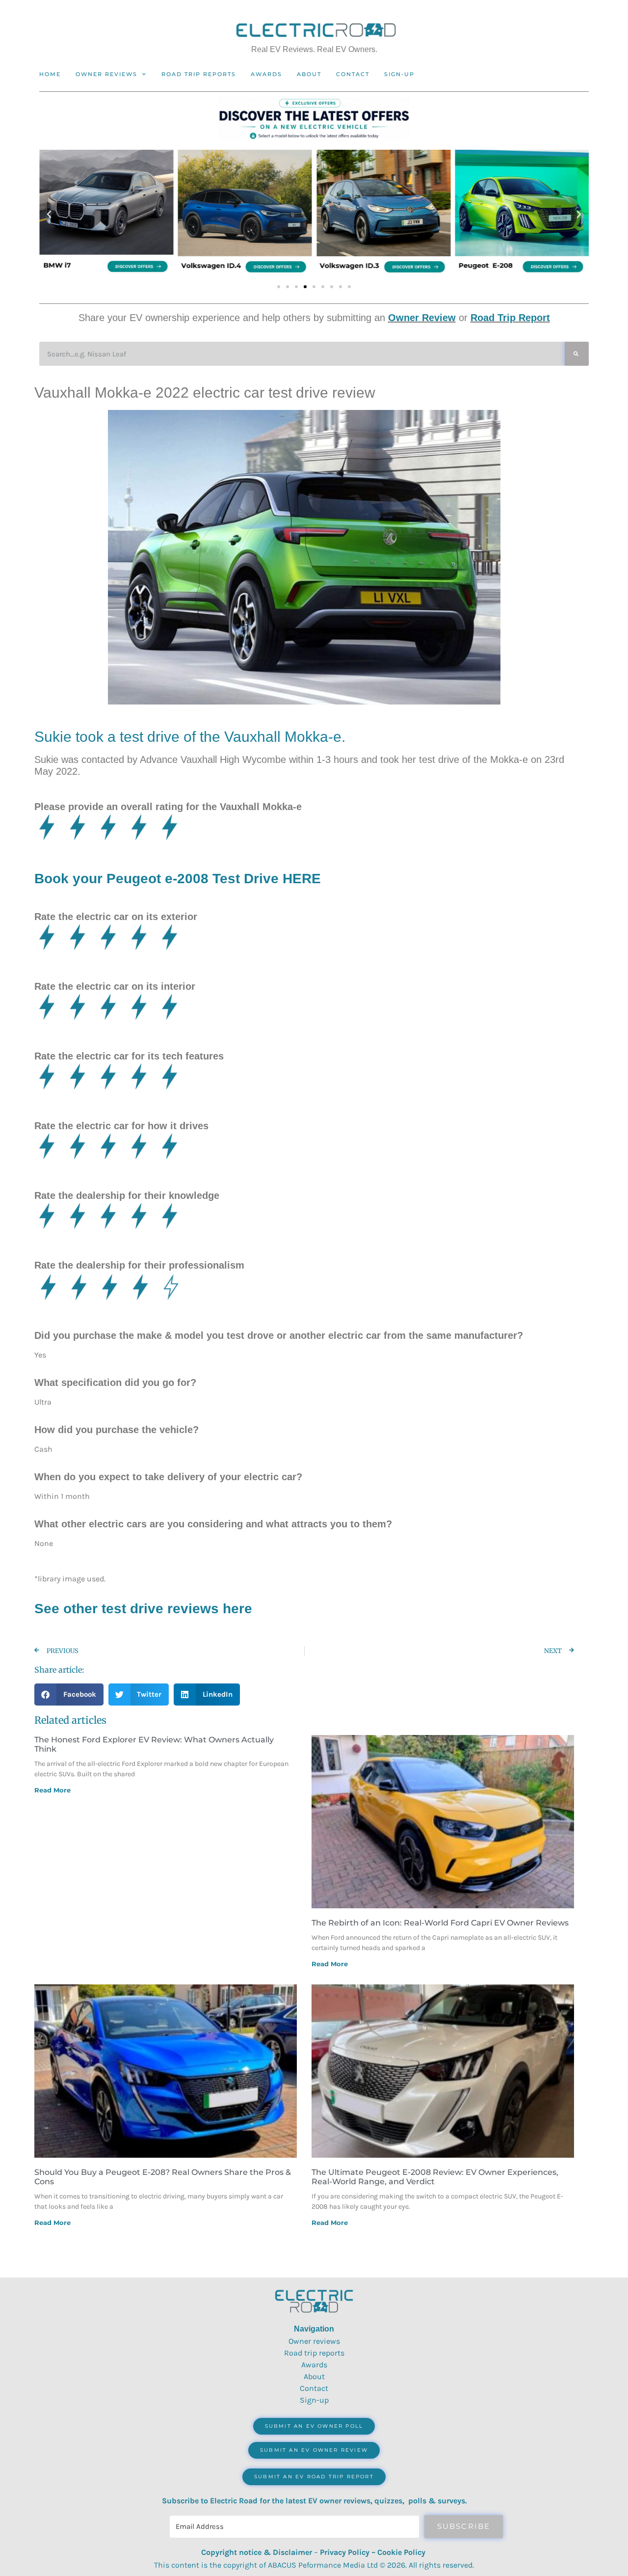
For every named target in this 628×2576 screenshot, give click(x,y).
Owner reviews (106, 74)
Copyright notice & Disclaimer (257, 2552)
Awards (266, 74)
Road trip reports (199, 74)
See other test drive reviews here (143, 1609)
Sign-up (314, 2400)
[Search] (577, 354)
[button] (49, 215)
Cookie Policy (401, 2552)
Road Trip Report (510, 318)
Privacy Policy (345, 2552)
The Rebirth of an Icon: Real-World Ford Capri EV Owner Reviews (440, 1923)
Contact (353, 74)
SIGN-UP (399, 74)
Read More (52, 1790)
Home (50, 74)
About (309, 74)
